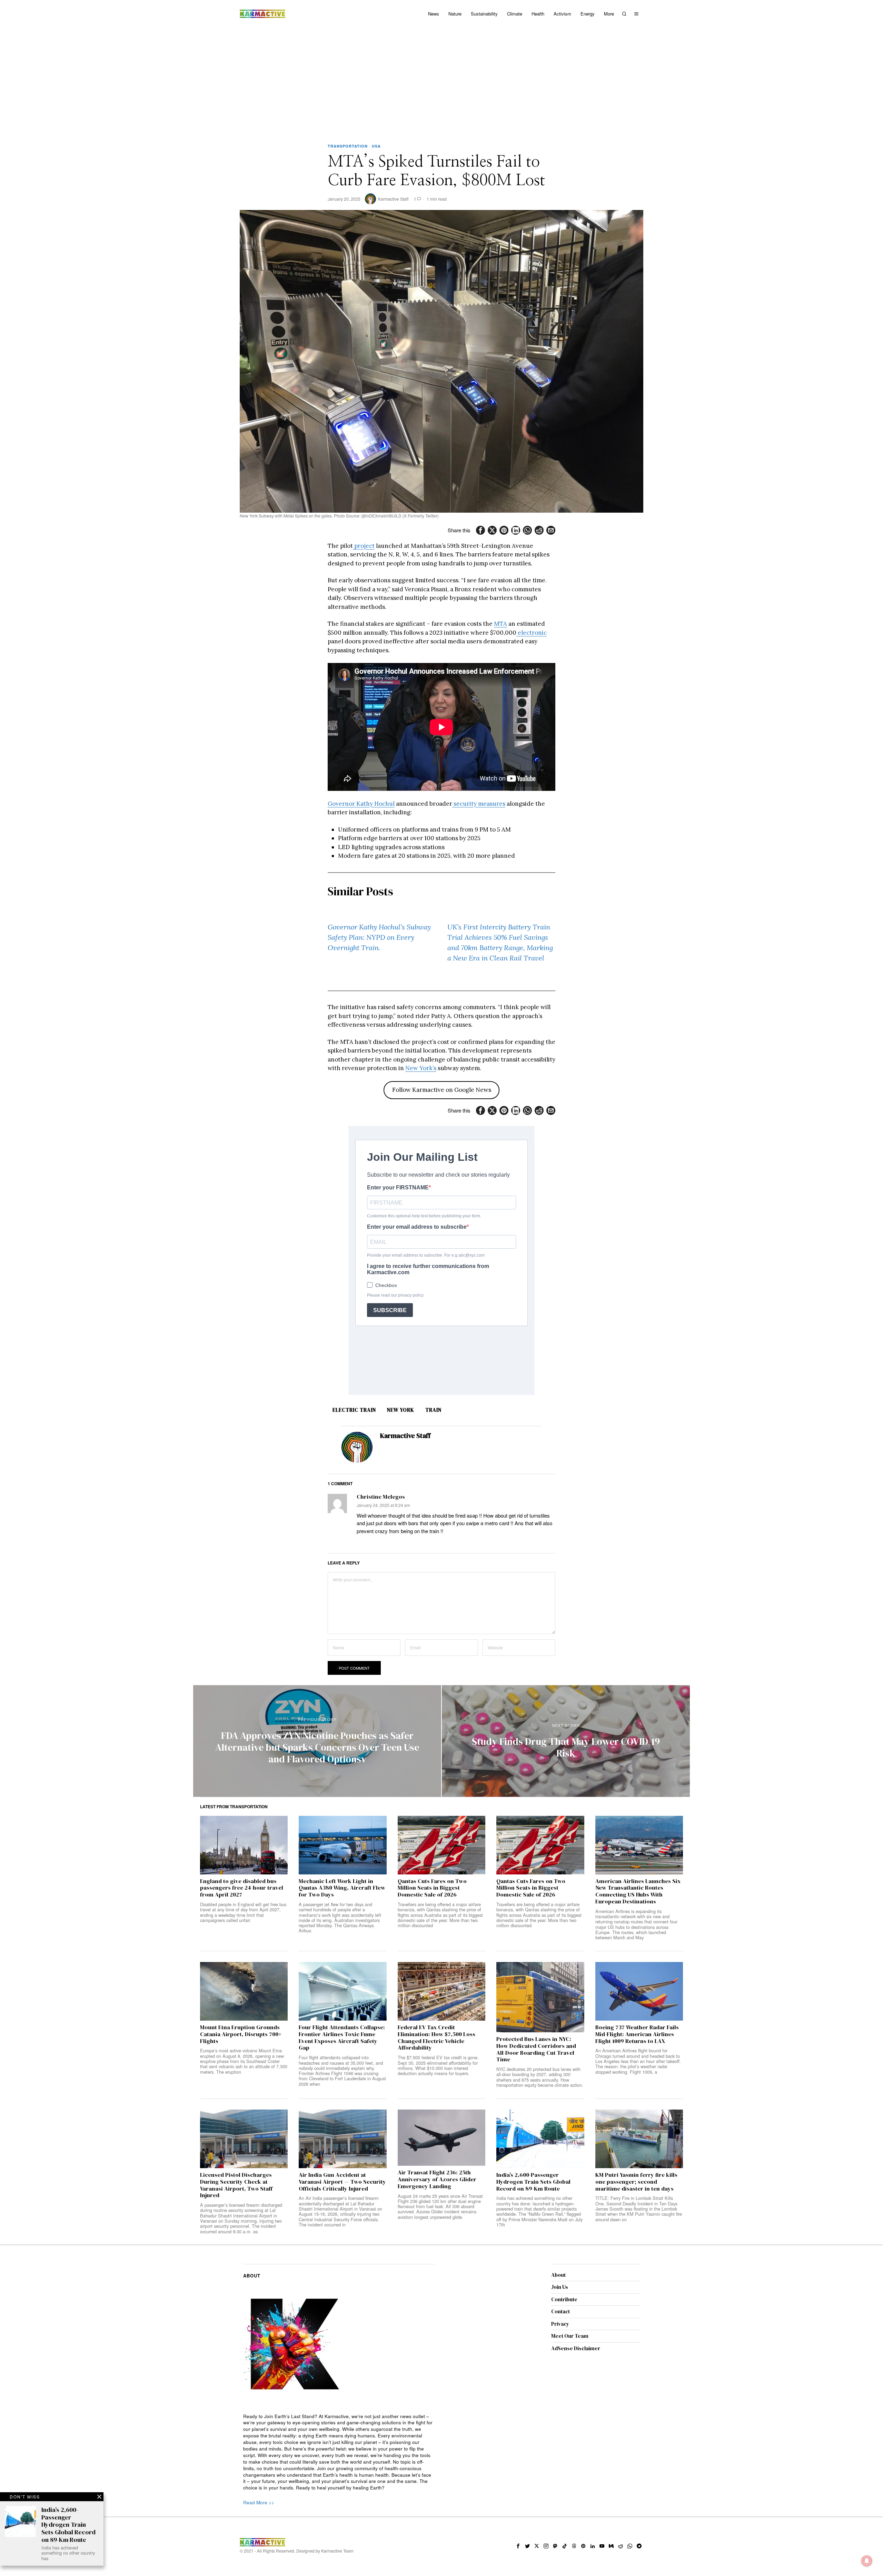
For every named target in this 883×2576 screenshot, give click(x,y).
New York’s (421, 1068)
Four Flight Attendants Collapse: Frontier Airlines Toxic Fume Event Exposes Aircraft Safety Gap (342, 2038)
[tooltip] (480, 530)
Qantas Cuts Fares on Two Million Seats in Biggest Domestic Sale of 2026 (432, 1888)
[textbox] (339, 2452)
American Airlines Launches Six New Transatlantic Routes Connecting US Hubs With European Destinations (638, 1891)
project (364, 546)
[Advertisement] (441, 79)
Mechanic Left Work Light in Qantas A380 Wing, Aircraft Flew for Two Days (342, 1888)
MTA (500, 624)
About (558, 2275)
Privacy (560, 2324)
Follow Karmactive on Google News (442, 1090)
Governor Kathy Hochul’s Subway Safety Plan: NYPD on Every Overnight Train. (379, 937)
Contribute (564, 2299)
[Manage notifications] (867, 2561)
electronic (532, 633)
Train (433, 1410)
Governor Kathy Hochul (361, 804)
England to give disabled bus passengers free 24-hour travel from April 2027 (242, 1888)
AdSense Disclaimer (576, 2348)
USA (376, 146)
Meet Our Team (570, 2336)
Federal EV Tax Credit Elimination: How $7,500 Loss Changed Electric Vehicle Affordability (436, 2038)
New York (401, 1410)
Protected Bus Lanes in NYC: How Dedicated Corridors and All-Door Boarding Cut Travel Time (536, 2049)
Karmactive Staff (393, 199)
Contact (560, 2311)
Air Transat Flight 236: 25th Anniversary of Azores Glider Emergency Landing (437, 2179)
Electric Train (354, 1410)
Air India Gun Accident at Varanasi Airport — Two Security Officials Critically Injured (342, 2182)
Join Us (560, 2287)
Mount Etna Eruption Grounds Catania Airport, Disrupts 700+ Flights (241, 2034)
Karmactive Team (337, 2551)
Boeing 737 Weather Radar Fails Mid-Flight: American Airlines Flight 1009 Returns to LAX (637, 2034)
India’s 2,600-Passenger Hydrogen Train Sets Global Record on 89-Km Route (533, 2182)
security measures (479, 804)
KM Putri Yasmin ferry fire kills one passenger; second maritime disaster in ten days (636, 2182)
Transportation (348, 146)
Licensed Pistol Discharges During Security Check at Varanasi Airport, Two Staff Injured (236, 2185)
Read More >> (259, 2502)
